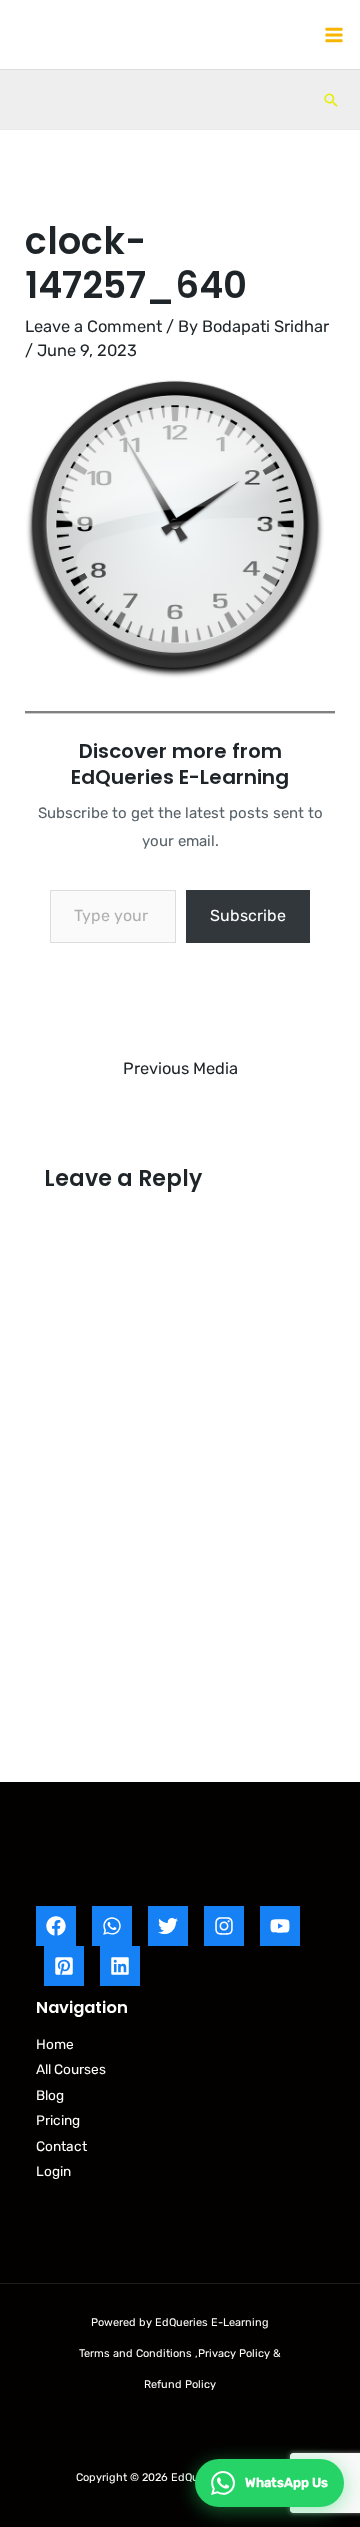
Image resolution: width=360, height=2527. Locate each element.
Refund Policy (180, 2384)
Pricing (58, 2120)
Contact (61, 2146)
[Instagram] (224, 1926)
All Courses (71, 2069)
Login (53, 2171)
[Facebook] (56, 1926)
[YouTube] (280, 1926)
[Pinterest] (64, 1966)
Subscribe (248, 915)
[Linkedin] (120, 1966)
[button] (331, 100)
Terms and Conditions (135, 2353)
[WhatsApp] (112, 1926)
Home (55, 2044)
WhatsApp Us (286, 2482)
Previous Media (180, 1068)
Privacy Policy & (239, 2353)
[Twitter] (168, 1926)
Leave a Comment (93, 326)
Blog (50, 2095)
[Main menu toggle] (333, 34)
